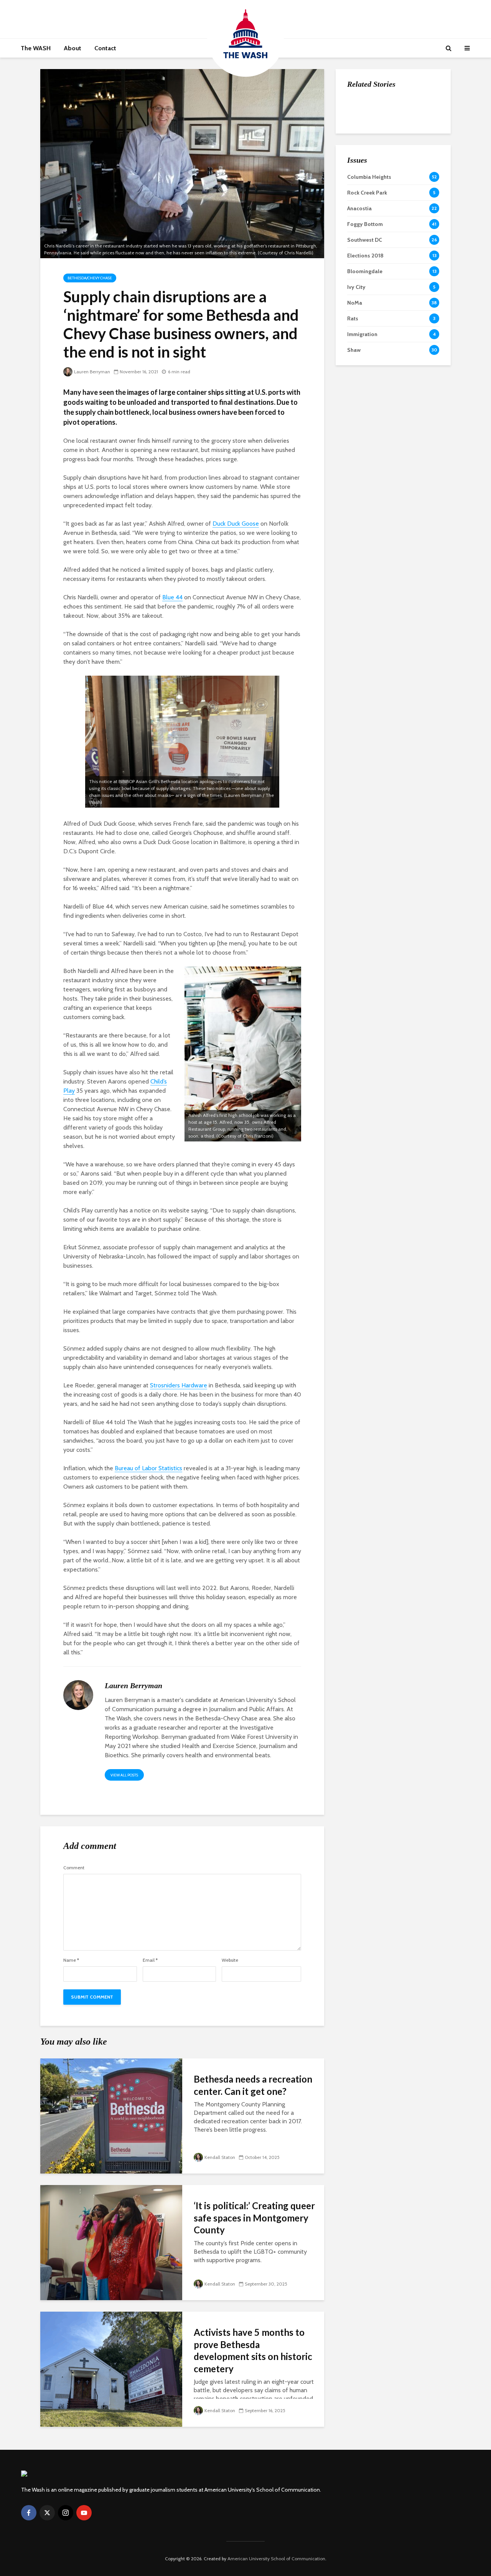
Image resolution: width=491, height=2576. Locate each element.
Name (71, 1960)
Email (150, 1960)
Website (230, 1960)
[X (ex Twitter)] (47, 2513)
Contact (105, 48)
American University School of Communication (276, 2559)
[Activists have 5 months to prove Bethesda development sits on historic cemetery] (111, 2369)
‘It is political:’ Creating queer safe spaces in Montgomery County (254, 2218)
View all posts (124, 1775)
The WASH (36, 48)
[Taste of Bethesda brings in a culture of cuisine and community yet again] (362, 146)
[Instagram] (66, 2513)
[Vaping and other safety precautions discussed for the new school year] (362, 185)
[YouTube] (84, 2513)
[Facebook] (29, 2513)
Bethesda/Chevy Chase (90, 278)
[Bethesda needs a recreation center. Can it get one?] (111, 2115)
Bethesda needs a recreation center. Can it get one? (253, 2085)
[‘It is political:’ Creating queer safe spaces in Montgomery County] (111, 2242)
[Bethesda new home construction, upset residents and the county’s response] (362, 108)
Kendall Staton (220, 2157)
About (72, 48)
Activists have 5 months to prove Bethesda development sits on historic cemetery (253, 2350)
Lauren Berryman (92, 372)
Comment (74, 1868)
